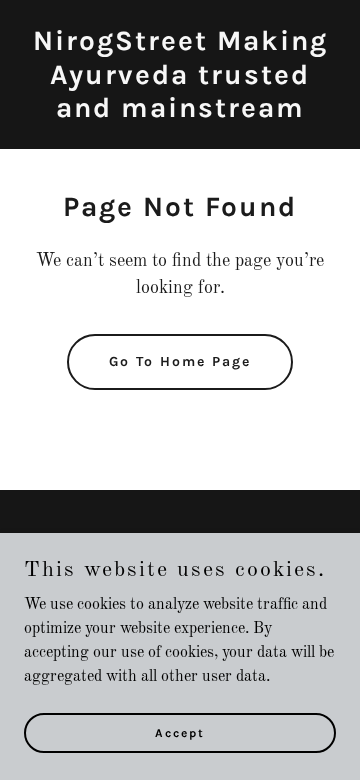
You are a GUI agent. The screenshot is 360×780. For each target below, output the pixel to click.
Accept (180, 732)
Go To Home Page (180, 361)
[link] (180, 113)
